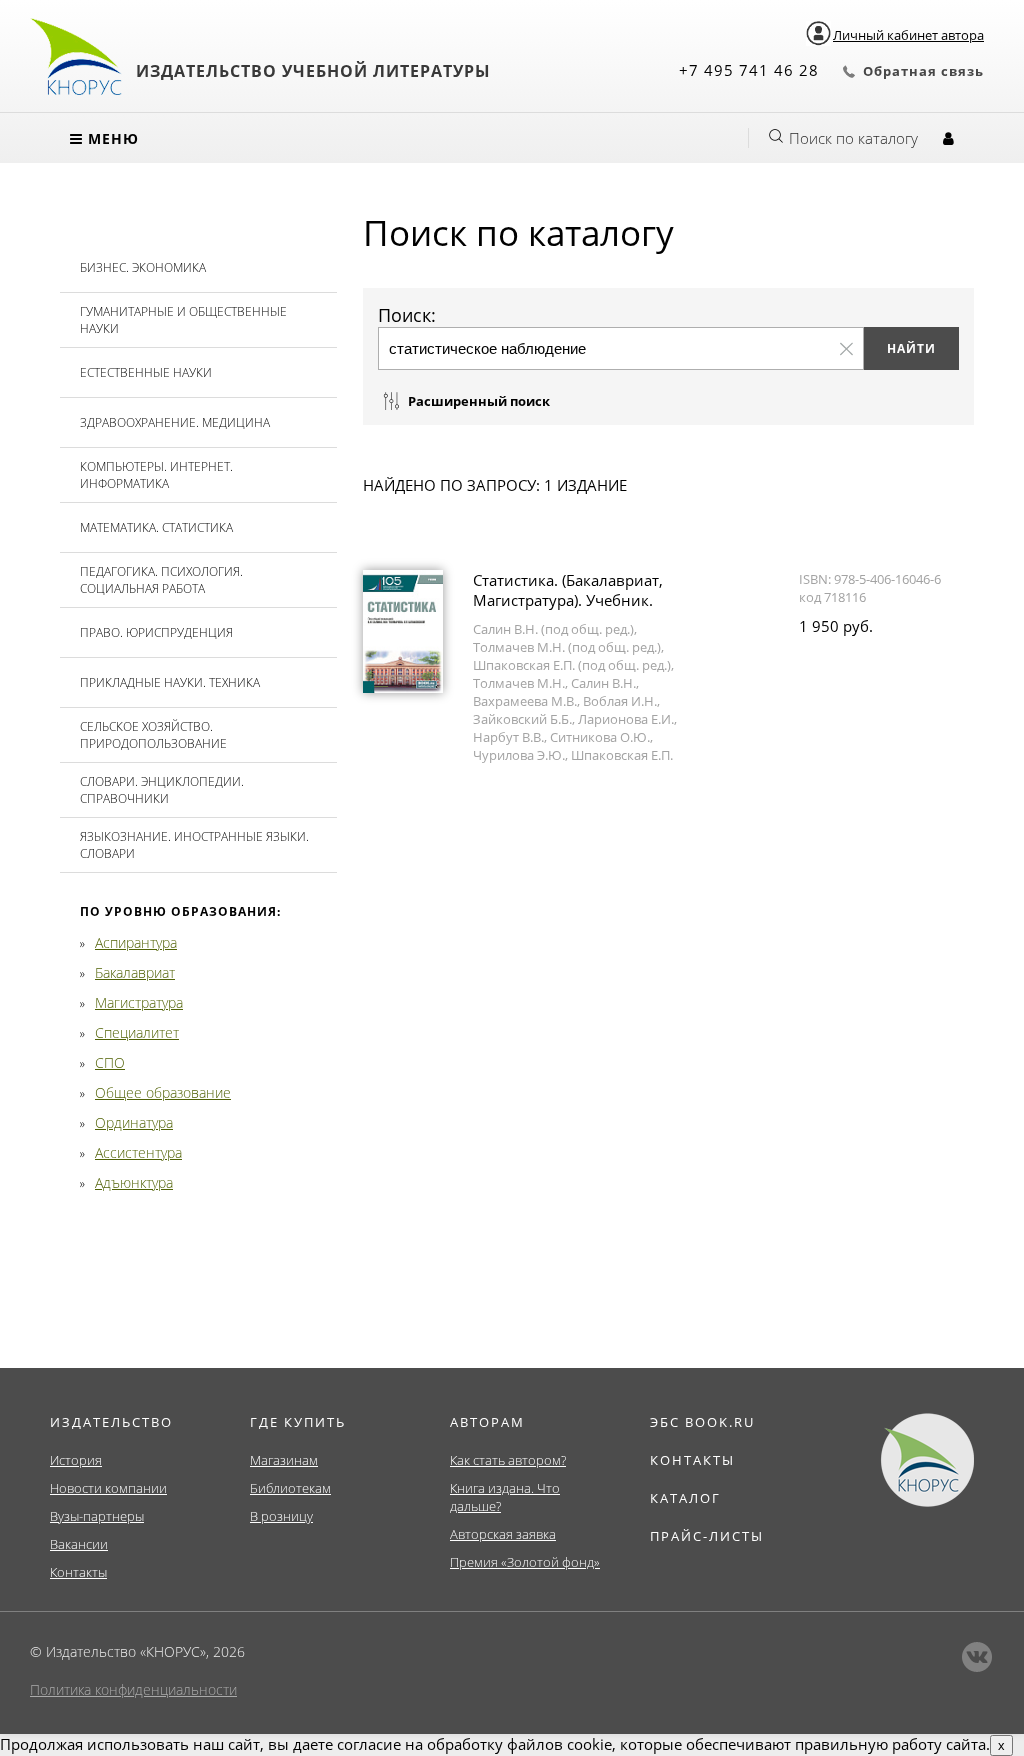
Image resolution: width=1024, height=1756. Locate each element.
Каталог (685, 1498)
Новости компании (108, 1488)
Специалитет (137, 1032)
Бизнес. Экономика (143, 267)
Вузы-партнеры (97, 1516)
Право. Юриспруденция (156, 632)
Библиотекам (290, 1488)
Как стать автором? (508, 1460)
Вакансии (79, 1544)
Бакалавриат (135, 972)
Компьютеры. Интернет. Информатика (156, 475)
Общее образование (163, 1092)
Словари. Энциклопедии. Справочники (162, 790)
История (76, 1460)
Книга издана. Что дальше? (505, 1497)
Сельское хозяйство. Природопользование (153, 735)
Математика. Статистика (156, 527)
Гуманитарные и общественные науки (183, 320)
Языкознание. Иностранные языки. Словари (194, 845)
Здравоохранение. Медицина (175, 422)
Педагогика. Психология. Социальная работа (161, 580)
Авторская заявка (503, 1534)
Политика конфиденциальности (133, 1689)
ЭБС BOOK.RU (702, 1422)
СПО (110, 1062)
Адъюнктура (134, 1182)
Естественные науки (146, 372)
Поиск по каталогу (853, 138)
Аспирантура (136, 942)
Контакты (78, 1572)
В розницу (281, 1516)
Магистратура (139, 1002)
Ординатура (134, 1122)
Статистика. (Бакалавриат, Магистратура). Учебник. (568, 590)
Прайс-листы (707, 1536)
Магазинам (284, 1460)
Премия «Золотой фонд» (525, 1562)
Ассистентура (138, 1152)
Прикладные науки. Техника (170, 682)
